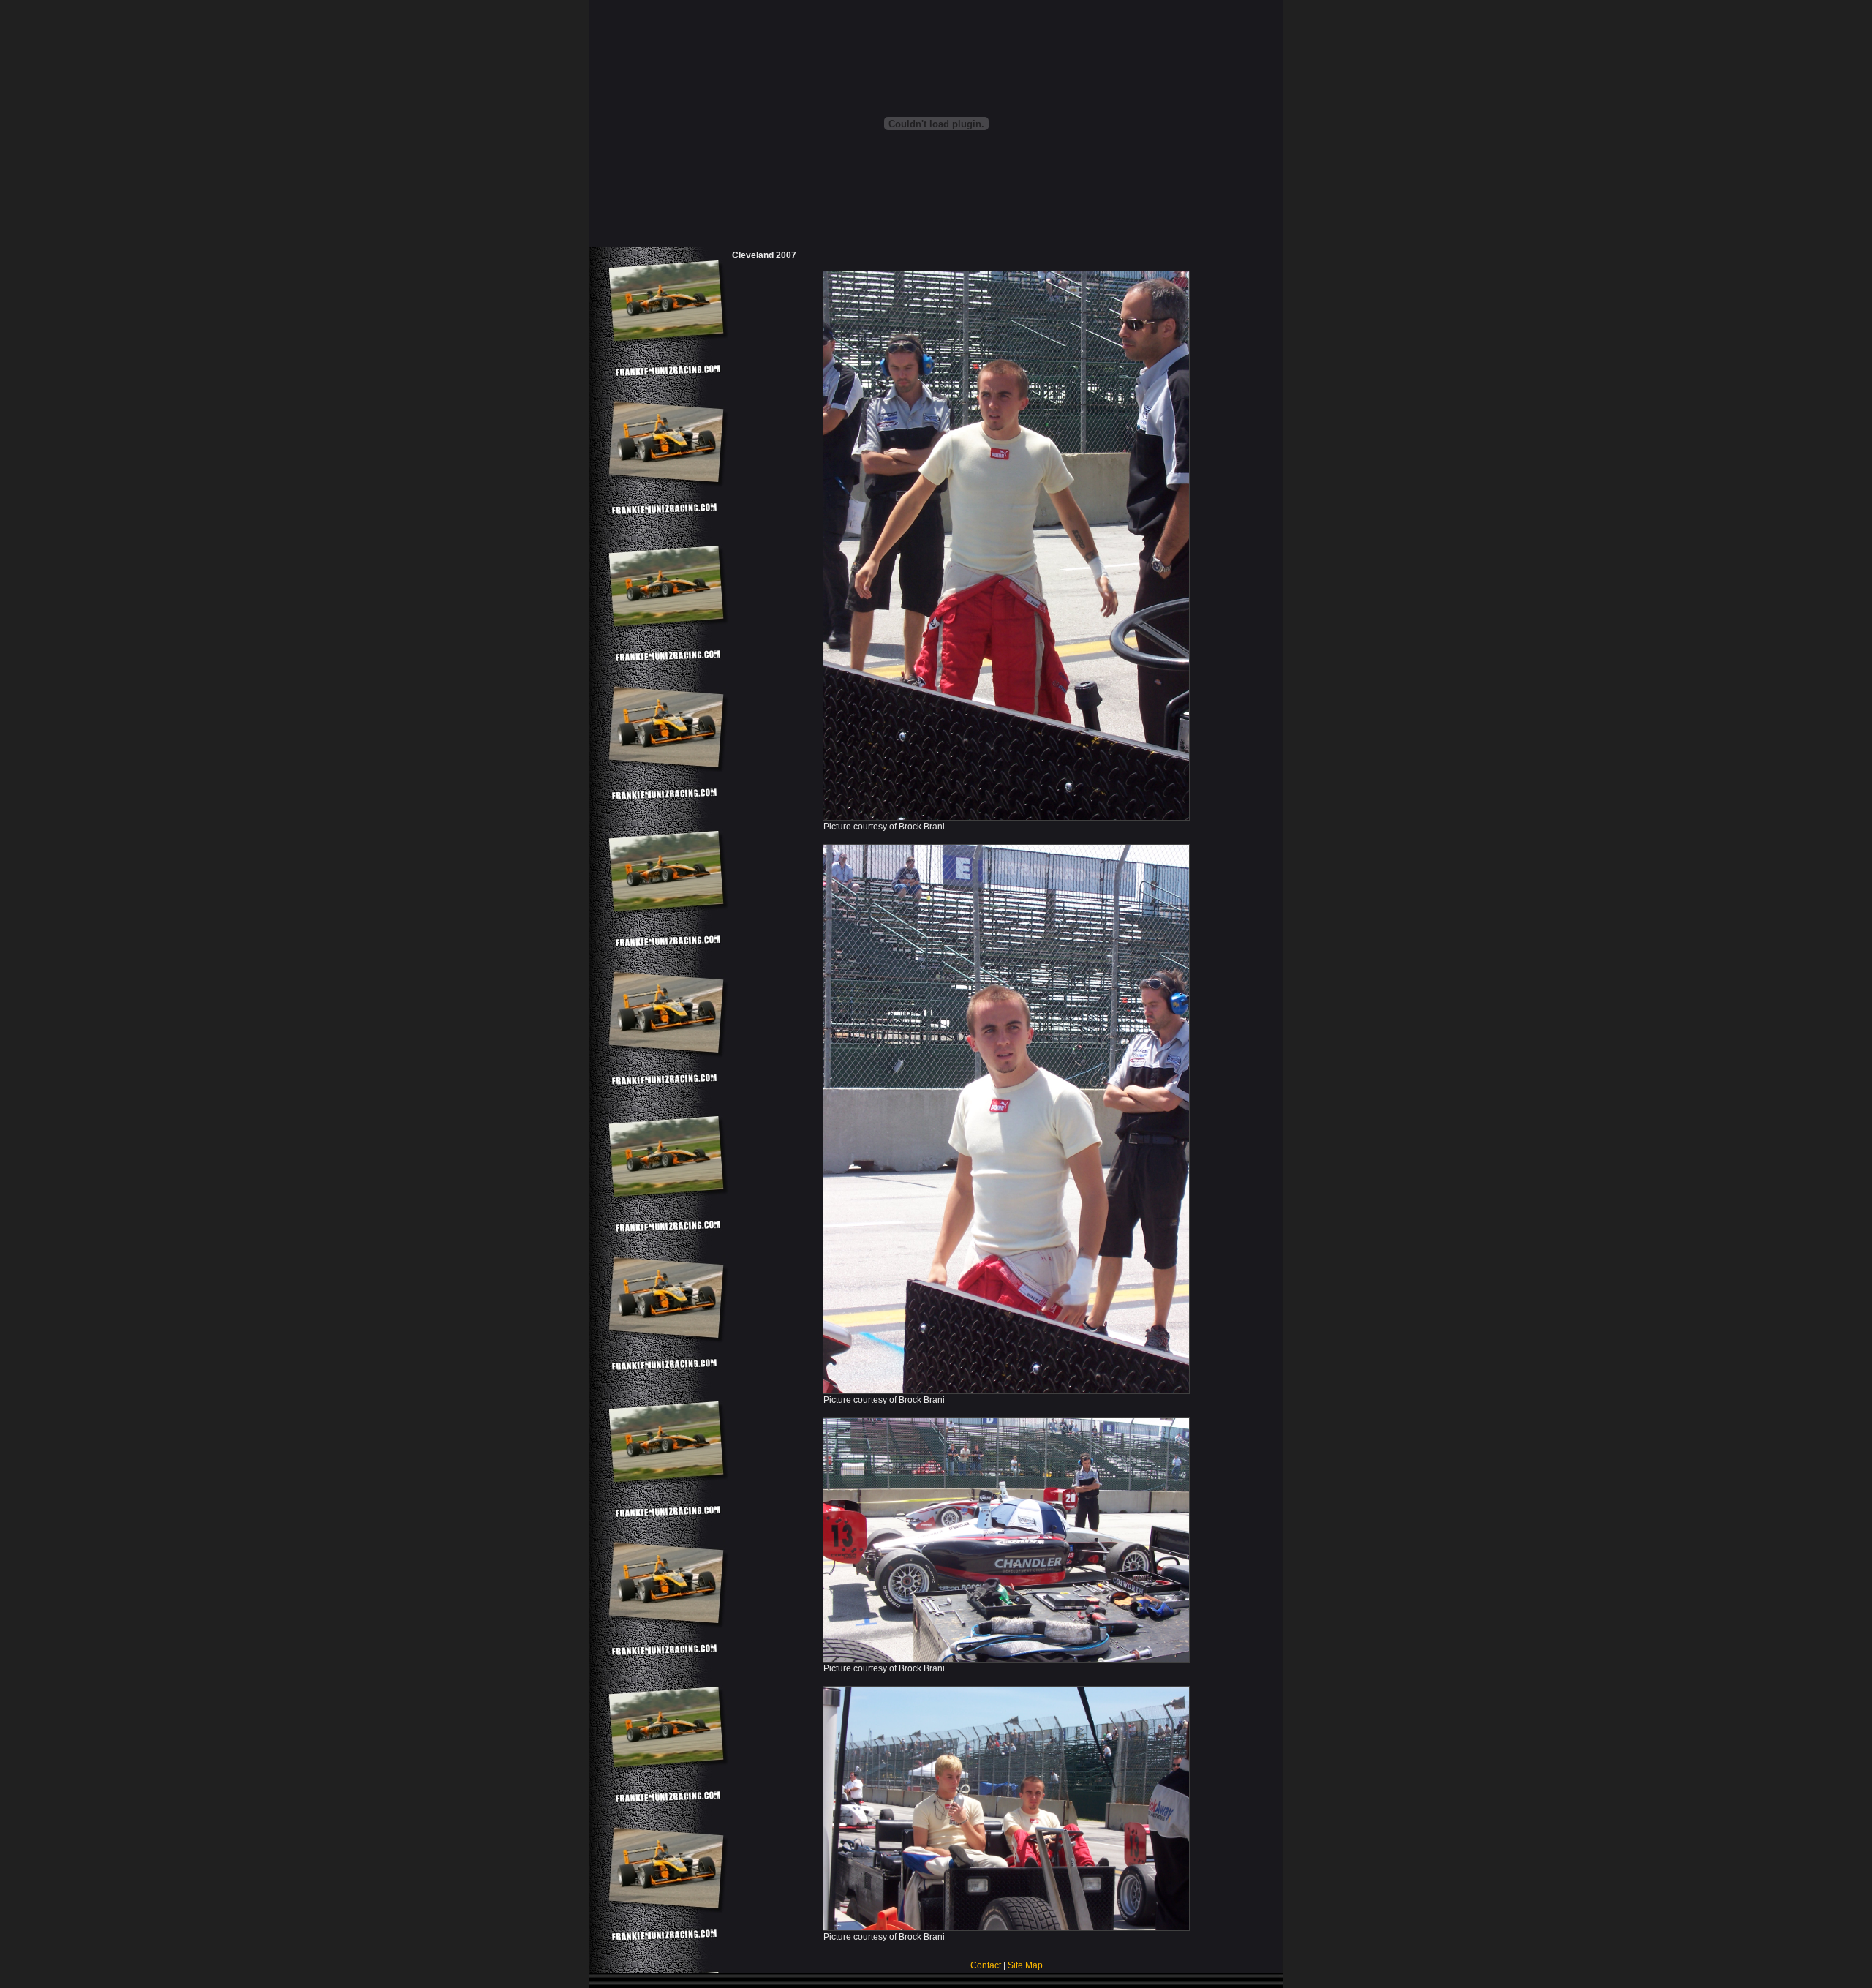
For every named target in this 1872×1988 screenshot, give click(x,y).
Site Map (1025, 1965)
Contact (986, 1965)
